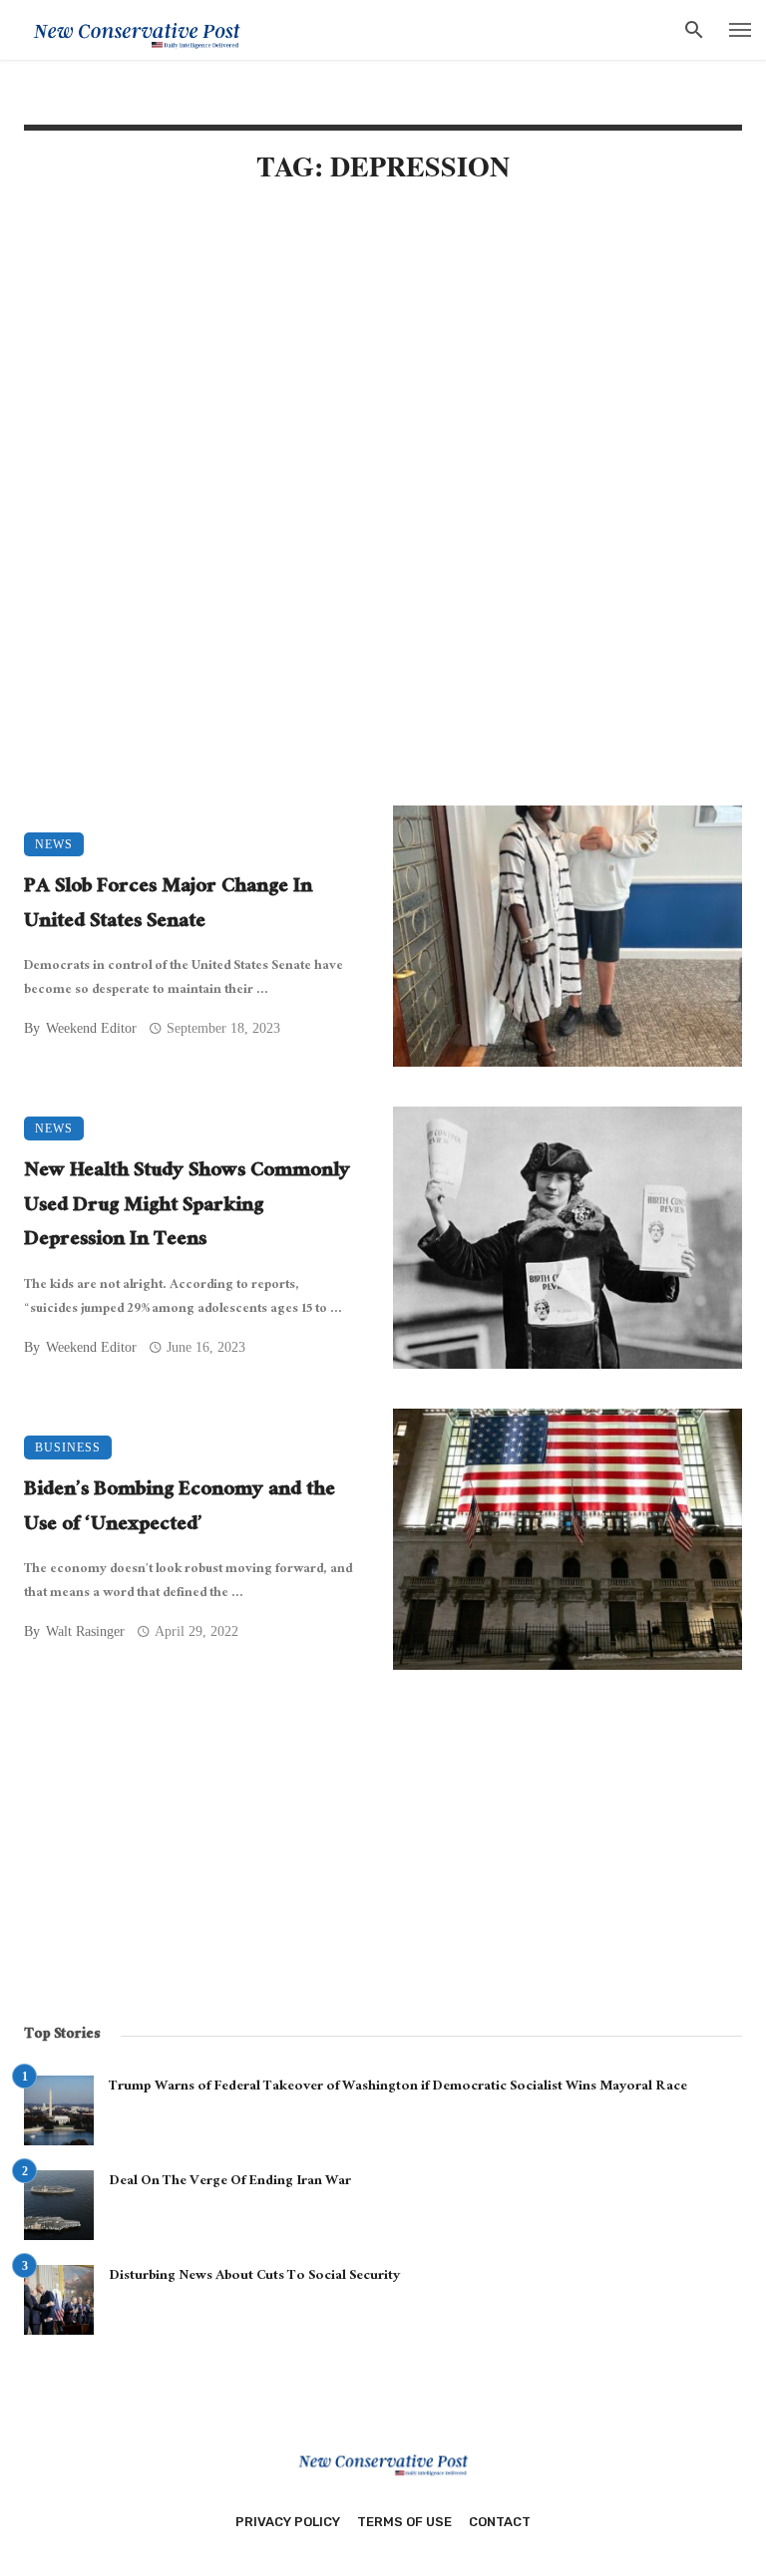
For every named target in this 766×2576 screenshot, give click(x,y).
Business (68, 1448)
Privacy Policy (288, 2522)
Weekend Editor (91, 1028)
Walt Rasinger (85, 1631)
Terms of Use (404, 2522)
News (54, 844)
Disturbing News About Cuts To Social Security (254, 2277)
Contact (500, 2522)
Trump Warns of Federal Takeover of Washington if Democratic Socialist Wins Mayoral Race (398, 2088)
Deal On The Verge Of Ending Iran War (230, 2182)
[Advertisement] (383, 371)
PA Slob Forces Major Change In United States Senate (168, 906)
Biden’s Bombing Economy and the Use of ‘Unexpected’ (180, 1509)
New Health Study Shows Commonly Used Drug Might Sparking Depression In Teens (187, 1207)
